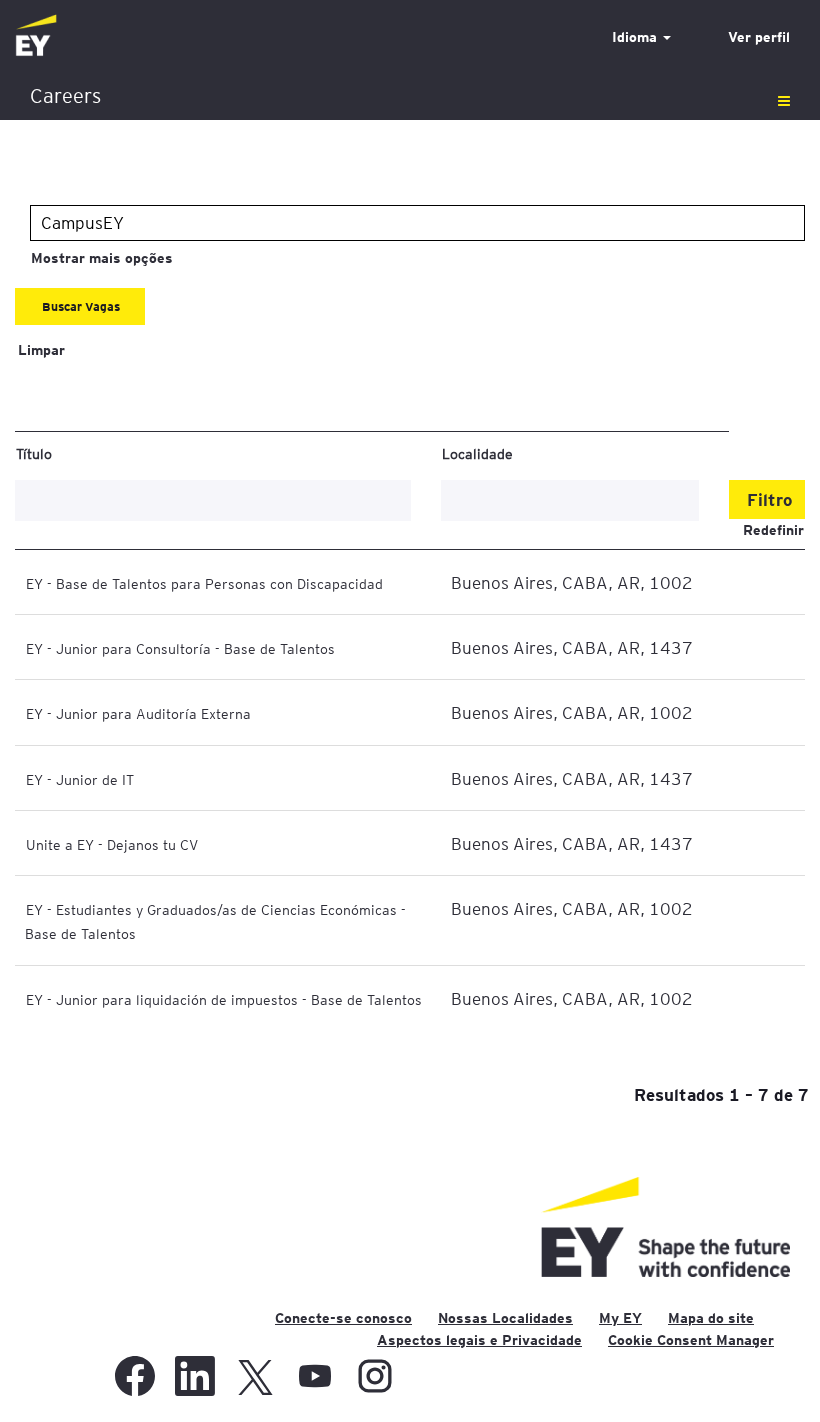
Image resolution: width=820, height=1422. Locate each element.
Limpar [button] (41, 350)
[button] (410, 96)
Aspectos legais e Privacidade (479, 1340)
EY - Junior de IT (80, 779)
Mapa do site (711, 1318)
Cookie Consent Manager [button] (691, 1340)
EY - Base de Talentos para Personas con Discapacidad (204, 583)
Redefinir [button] (773, 530)
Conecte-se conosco (343, 1318)
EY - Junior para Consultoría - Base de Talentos (180, 648)
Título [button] (34, 453)
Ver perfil (759, 37)
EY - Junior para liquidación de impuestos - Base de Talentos (224, 999)
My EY (620, 1318)
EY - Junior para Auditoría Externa (138, 713)
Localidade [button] (477, 453)
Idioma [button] (636, 37)
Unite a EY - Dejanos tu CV (112, 844)
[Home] (36, 36)
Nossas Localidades (505, 1318)
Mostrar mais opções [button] (102, 258)
